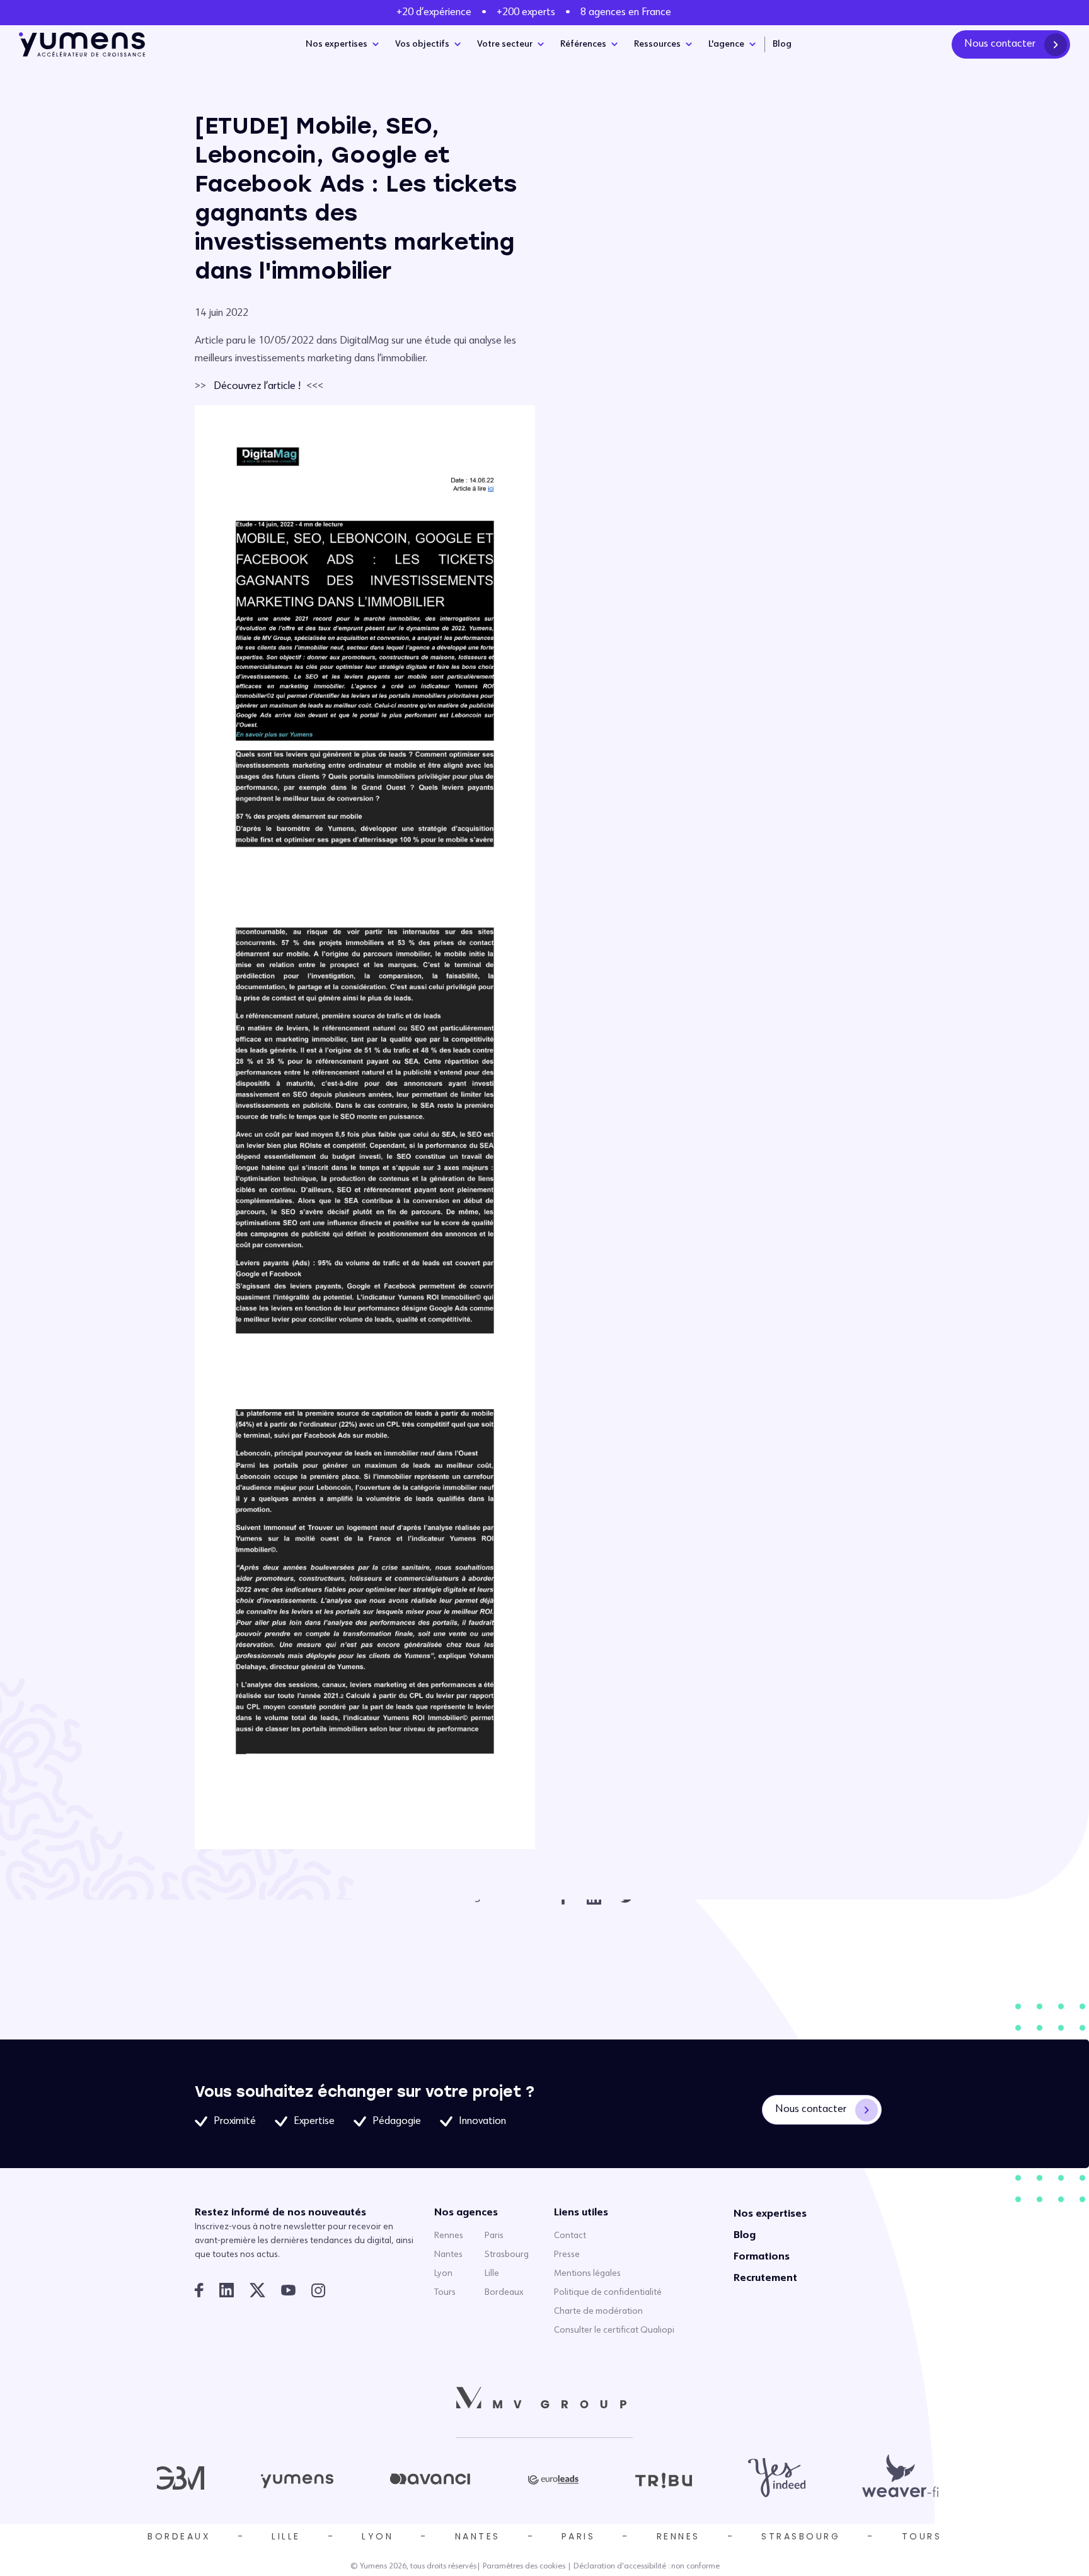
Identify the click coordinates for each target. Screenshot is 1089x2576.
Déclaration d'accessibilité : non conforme (647, 2567)
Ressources (657, 44)
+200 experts (526, 13)
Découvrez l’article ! (257, 386)
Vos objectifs (422, 44)
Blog (782, 44)
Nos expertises (337, 44)
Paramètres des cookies (524, 2567)
